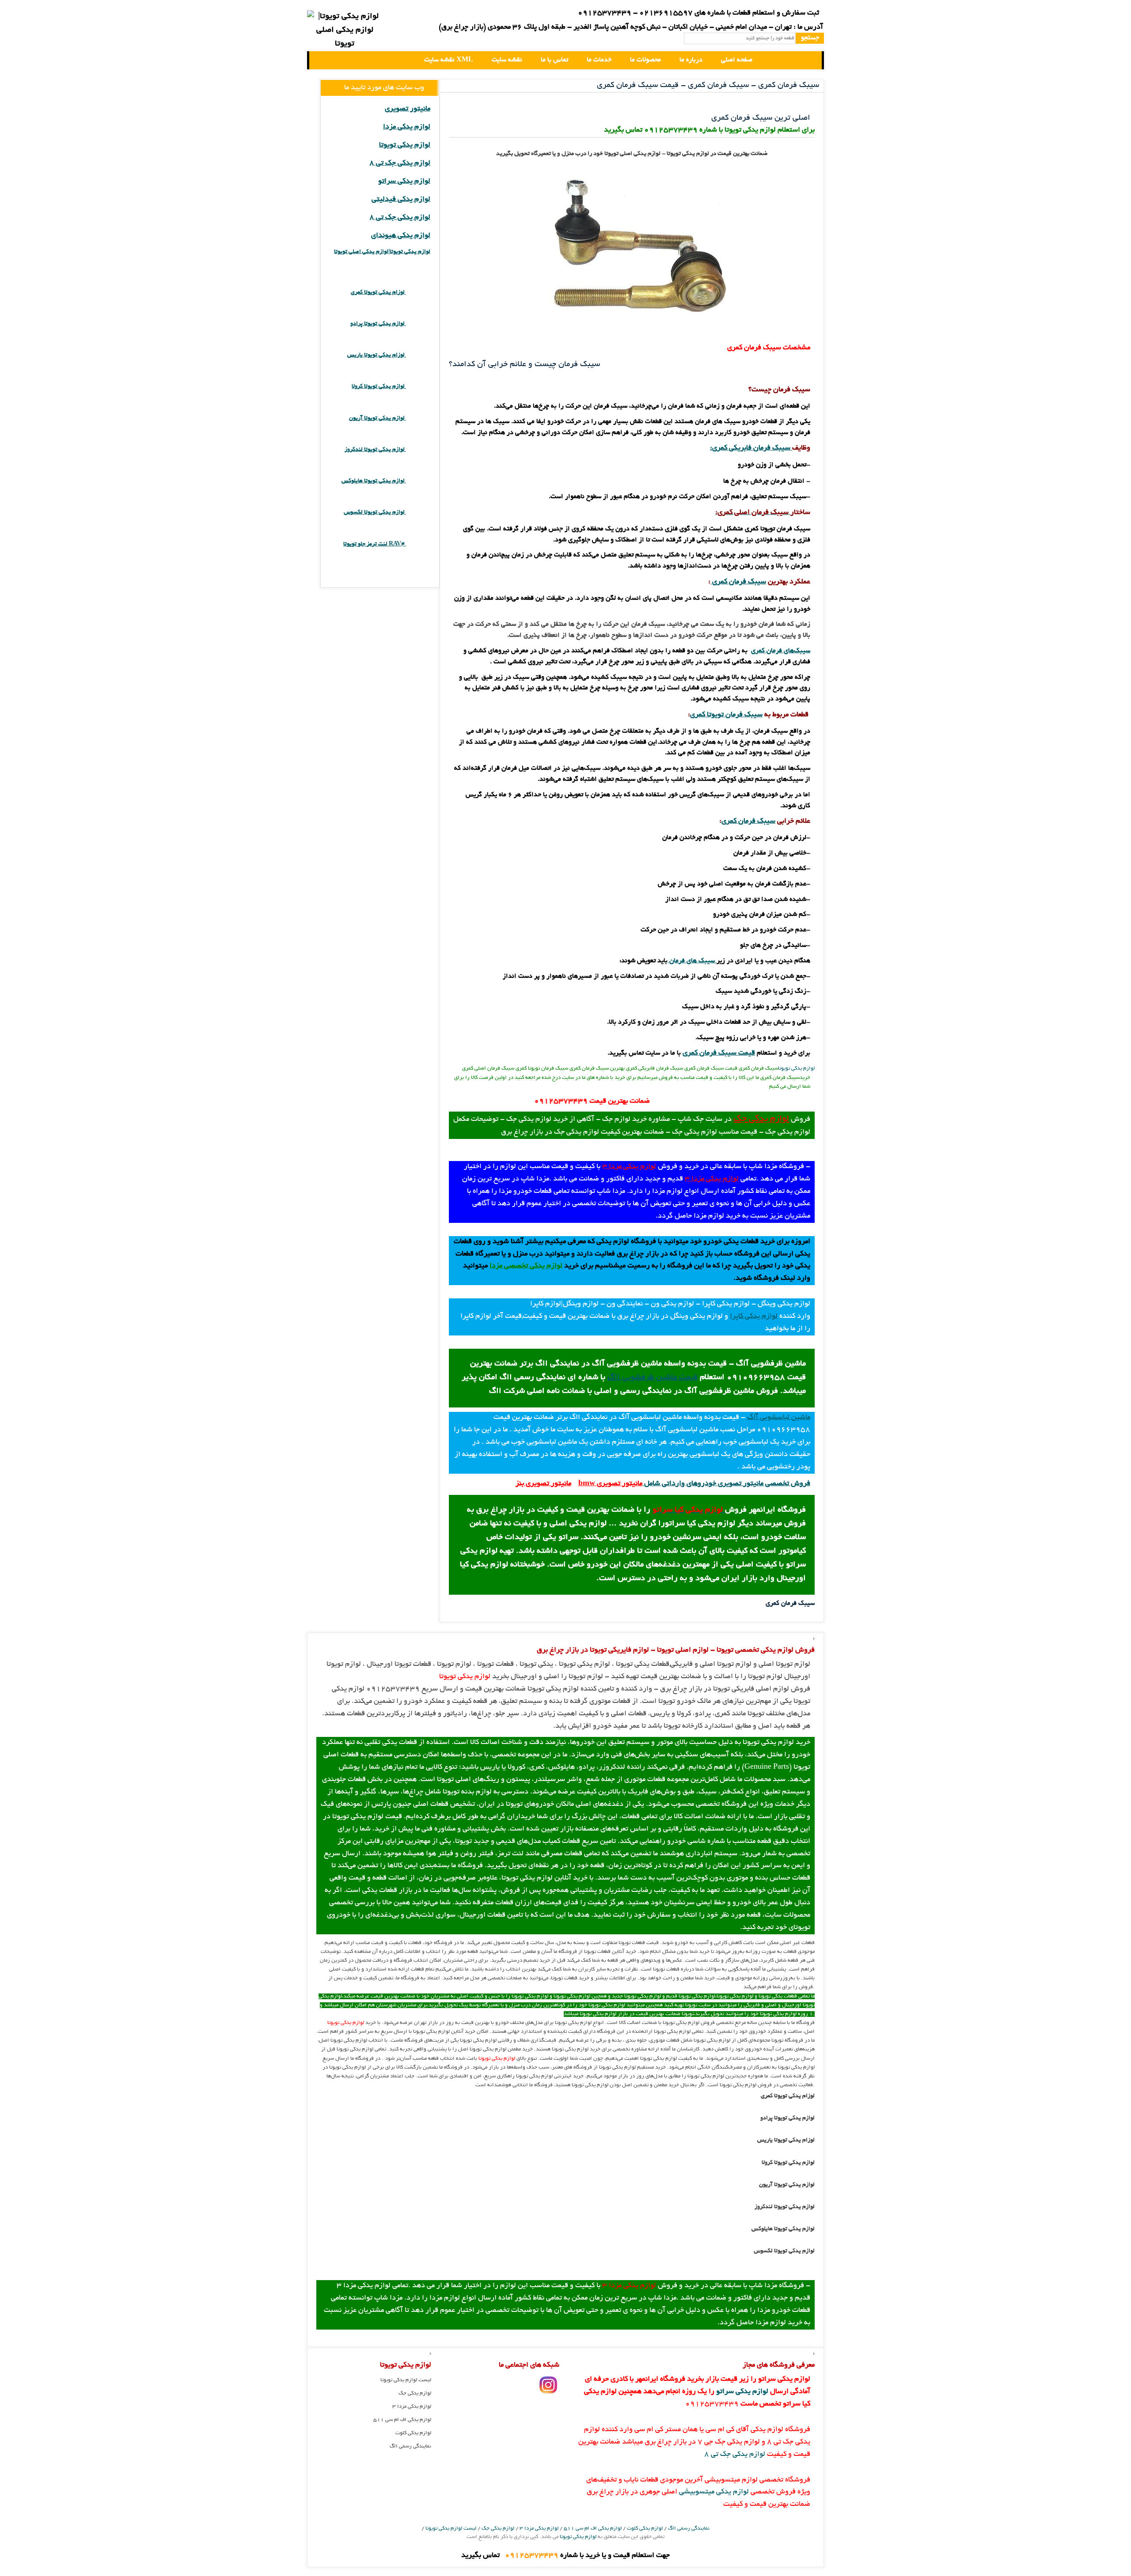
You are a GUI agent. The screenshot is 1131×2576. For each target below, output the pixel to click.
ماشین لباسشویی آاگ (779, 1418)
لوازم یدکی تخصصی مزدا (526, 1266)
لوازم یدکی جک (761, 1119)
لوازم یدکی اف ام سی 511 (402, 2420)
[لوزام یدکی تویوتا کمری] (418, 293)
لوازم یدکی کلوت (413, 2433)
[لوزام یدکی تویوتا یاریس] (418, 355)
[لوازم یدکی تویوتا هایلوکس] (418, 481)
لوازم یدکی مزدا (407, 127)
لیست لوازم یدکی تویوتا (406, 2380)
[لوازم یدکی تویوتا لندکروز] (418, 450)
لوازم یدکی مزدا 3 (629, 1167)
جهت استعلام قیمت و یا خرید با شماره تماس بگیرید (565, 2556)
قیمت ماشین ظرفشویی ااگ (653, 1378)
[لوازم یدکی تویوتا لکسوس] (418, 513)
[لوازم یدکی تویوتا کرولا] (418, 387)
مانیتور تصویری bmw (610, 1484)
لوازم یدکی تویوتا (796, 1069)
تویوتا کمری (707, 715)
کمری (729, 821)
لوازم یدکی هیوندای (401, 236)
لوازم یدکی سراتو (404, 182)
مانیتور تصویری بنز (543, 1484)
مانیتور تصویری (408, 109)
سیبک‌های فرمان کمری (781, 651)
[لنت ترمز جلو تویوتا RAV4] (418, 544)
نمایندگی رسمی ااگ (410, 2446)
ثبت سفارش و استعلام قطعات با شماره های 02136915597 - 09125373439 (698, 13)
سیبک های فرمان (692, 961)
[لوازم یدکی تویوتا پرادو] (418, 324)
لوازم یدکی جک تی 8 (400, 163)
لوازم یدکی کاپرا (754, 1316)
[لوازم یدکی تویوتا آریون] (418, 418)
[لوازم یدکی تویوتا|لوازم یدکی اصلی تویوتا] (323, 60)
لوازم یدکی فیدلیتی (401, 200)
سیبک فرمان (743, 715)
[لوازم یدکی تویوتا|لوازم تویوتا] (345, 31)
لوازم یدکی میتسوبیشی (714, 2492)
